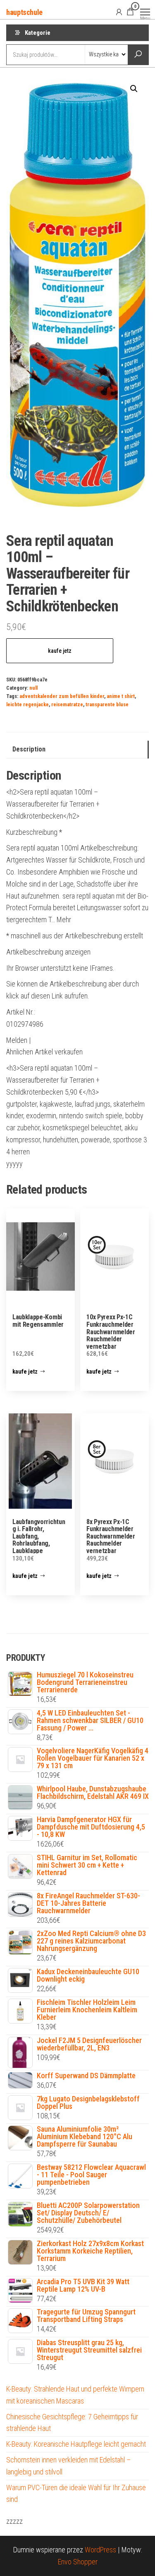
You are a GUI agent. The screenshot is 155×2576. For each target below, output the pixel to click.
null (33, 688)
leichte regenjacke (27, 704)
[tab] (77, 750)
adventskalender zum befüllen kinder (62, 696)
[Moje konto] (119, 12)
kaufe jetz (60, 651)
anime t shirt (121, 696)
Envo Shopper (78, 2562)
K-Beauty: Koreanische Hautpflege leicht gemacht (76, 2444)
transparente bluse (107, 704)
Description (29, 749)
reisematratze (67, 704)
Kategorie (38, 33)
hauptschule (24, 12)
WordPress (100, 2550)
